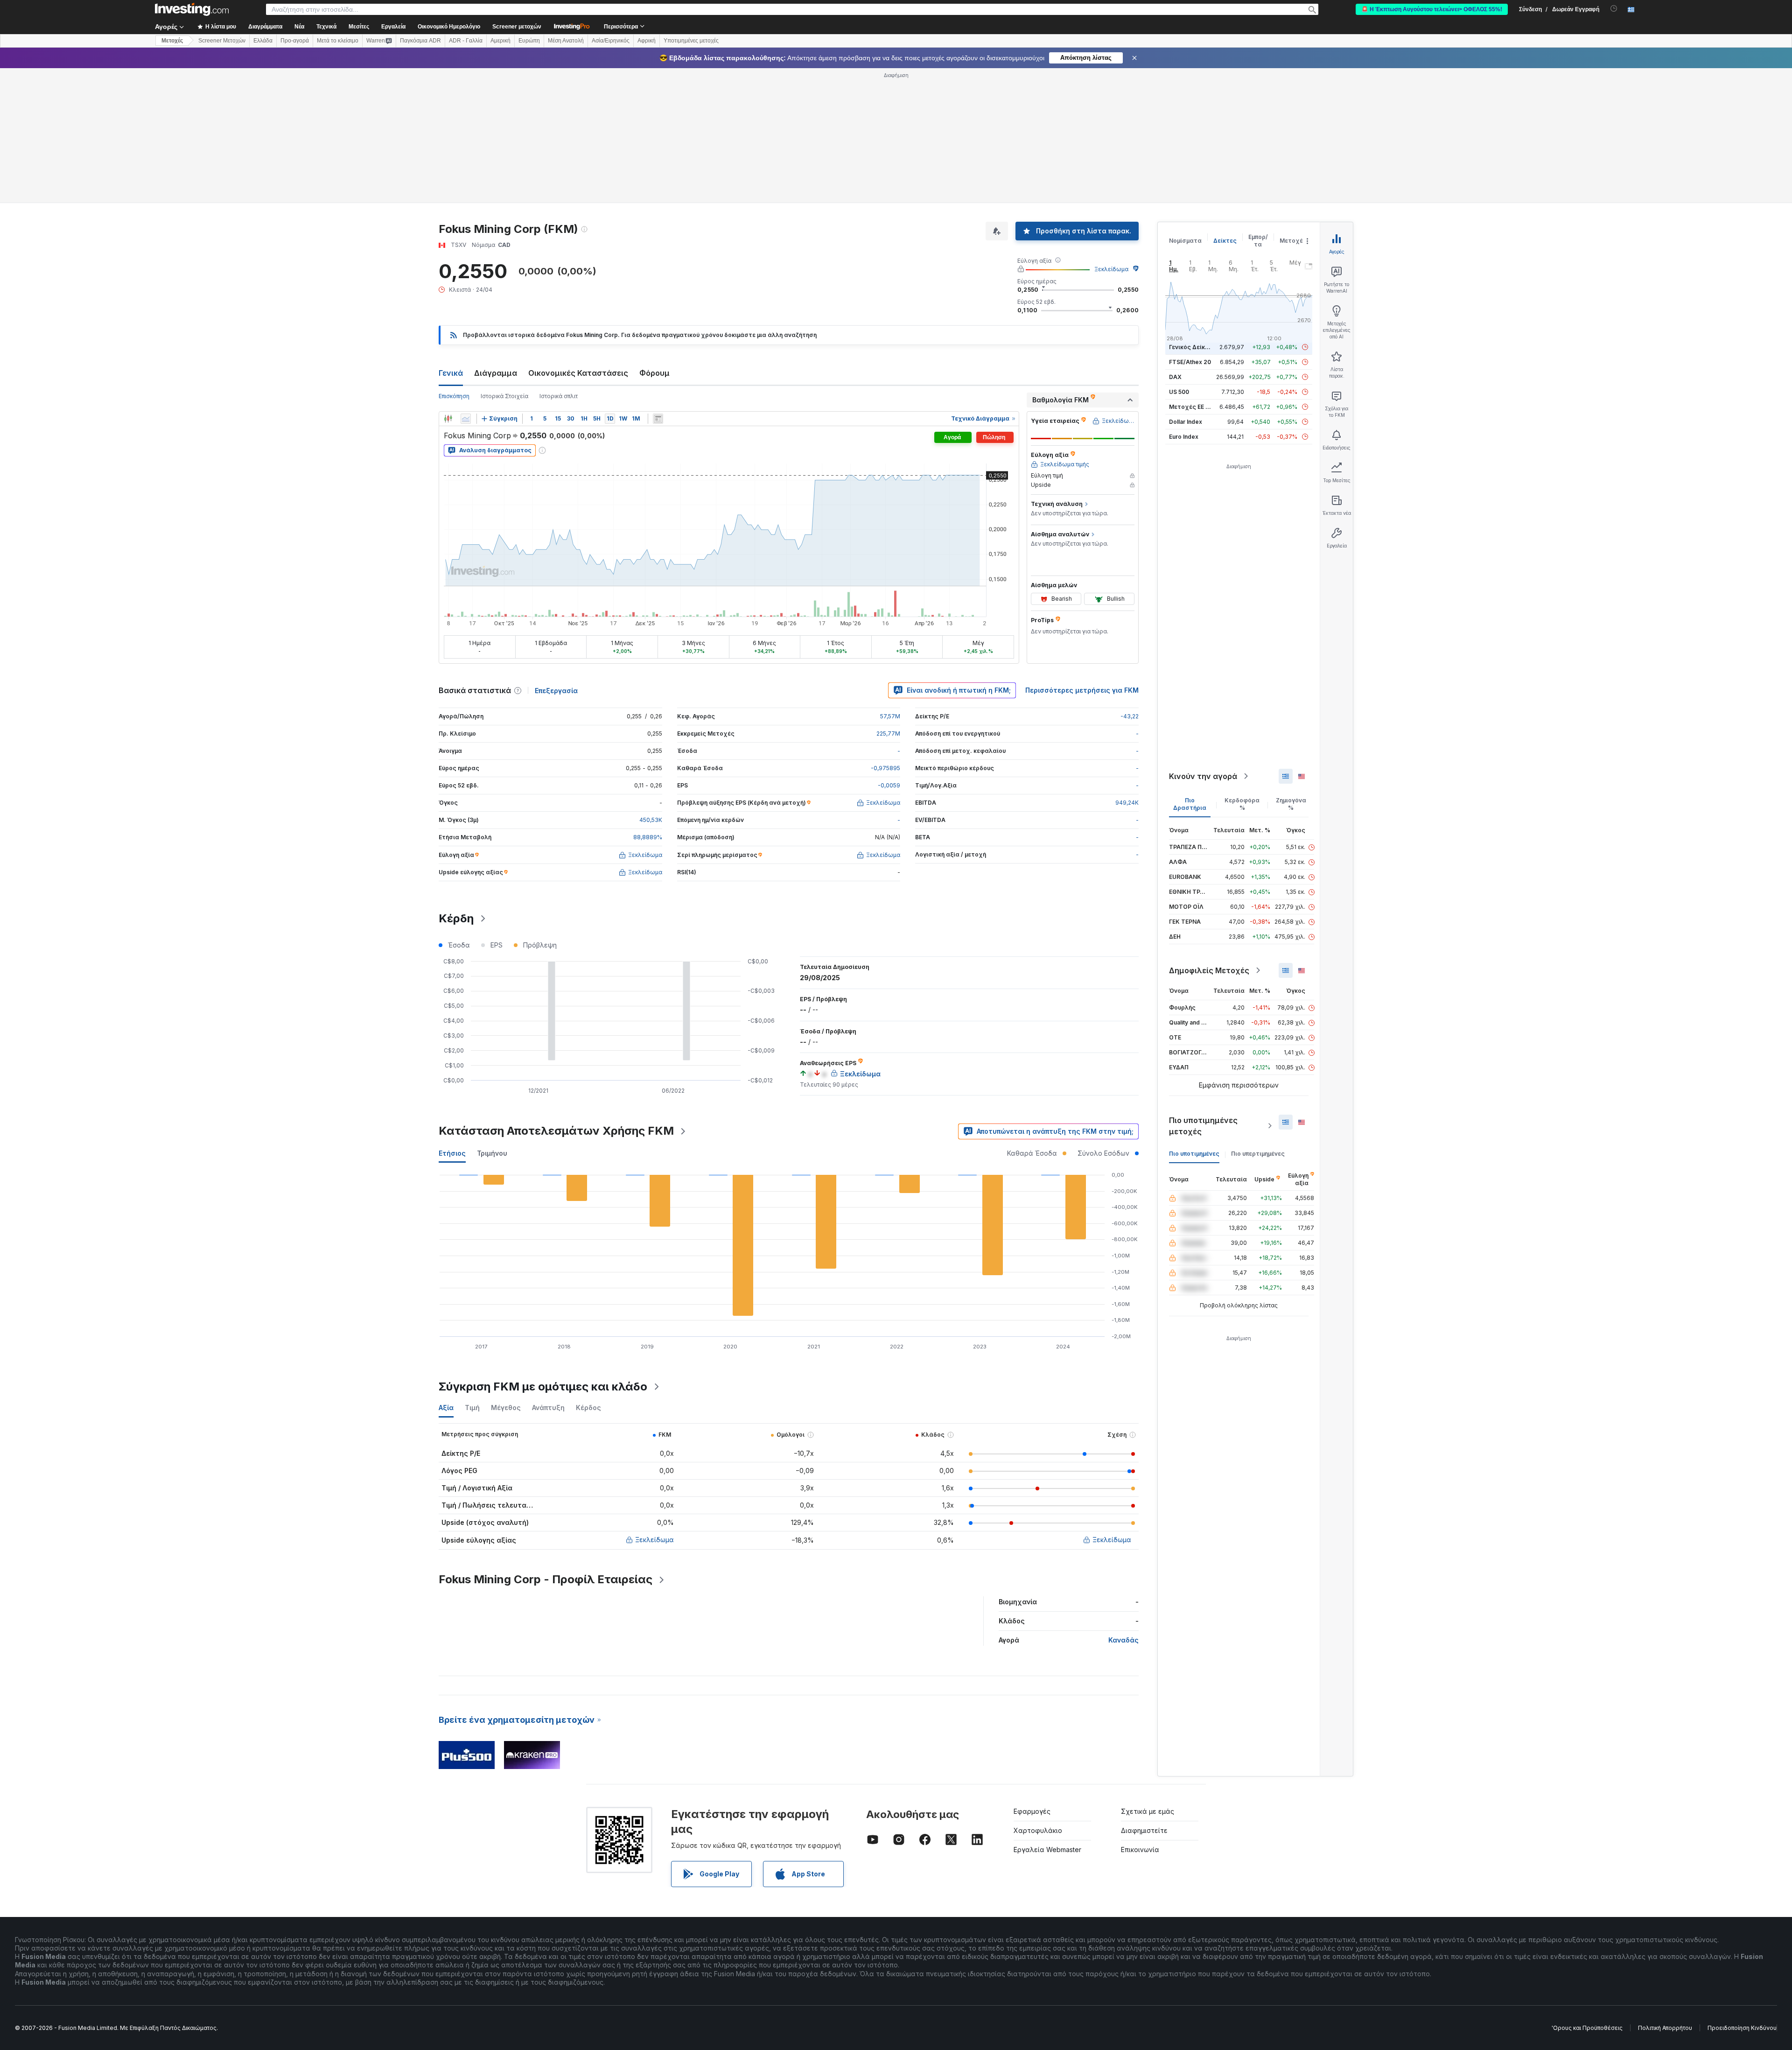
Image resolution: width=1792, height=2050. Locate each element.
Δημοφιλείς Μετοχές (1209, 970)
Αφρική (647, 41)
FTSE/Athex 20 (1190, 362)
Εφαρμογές (1032, 1811)
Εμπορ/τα (1258, 241)
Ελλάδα (263, 41)
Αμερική (500, 41)
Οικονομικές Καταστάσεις (578, 373)
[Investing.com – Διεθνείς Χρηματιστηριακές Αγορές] (192, 9)
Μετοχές (1293, 241)
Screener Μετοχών (222, 41)
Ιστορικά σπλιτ (559, 396)
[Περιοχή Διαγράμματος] (466, 419)
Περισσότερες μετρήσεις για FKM (1082, 690)
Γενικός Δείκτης (1192, 347)
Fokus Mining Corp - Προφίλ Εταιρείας (546, 1579)
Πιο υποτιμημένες (1194, 1154)
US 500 (1179, 392)
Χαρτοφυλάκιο (1038, 1830)
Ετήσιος (452, 1153)
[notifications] (1614, 9)
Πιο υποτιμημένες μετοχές (1203, 1126)
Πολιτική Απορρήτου (1665, 2028)
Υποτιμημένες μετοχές (691, 41)
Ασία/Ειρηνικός (611, 41)
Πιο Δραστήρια (1190, 804)
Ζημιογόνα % (1291, 804)
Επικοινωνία (1140, 1850)
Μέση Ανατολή (566, 41)
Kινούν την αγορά (1203, 776)
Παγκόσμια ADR (420, 41)
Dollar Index (1186, 422)
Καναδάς (1123, 1640)
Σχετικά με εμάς (1148, 1811)
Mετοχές (172, 41)
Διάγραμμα (496, 373)
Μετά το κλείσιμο (338, 41)
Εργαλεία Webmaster (1047, 1850)
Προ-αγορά (295, 41)
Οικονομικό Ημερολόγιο (449, 27)
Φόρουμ (654, 373)
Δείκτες (1225, 241)
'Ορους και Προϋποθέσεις (1587, 2028)
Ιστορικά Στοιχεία (504, 396)
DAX (1175, 377)
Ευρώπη (529, 41)
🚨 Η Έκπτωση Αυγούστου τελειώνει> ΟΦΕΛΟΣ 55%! (1432, 9)
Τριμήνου (492, 1153)
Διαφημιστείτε (1144, 1830)
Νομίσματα (1185, 241)
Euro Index (1184, 437)
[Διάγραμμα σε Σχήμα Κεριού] (448, 419)
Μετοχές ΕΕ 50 (1191, 407)
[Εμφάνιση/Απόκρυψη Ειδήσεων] (658, 419)
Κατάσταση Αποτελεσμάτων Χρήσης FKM (556, 1131)
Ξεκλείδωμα (1111, 269)
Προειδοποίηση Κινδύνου (1742, 2028)
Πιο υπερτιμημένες (1258, 1154)
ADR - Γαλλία (466, 41)
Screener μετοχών (517, 27)
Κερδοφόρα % (1242, 804)
